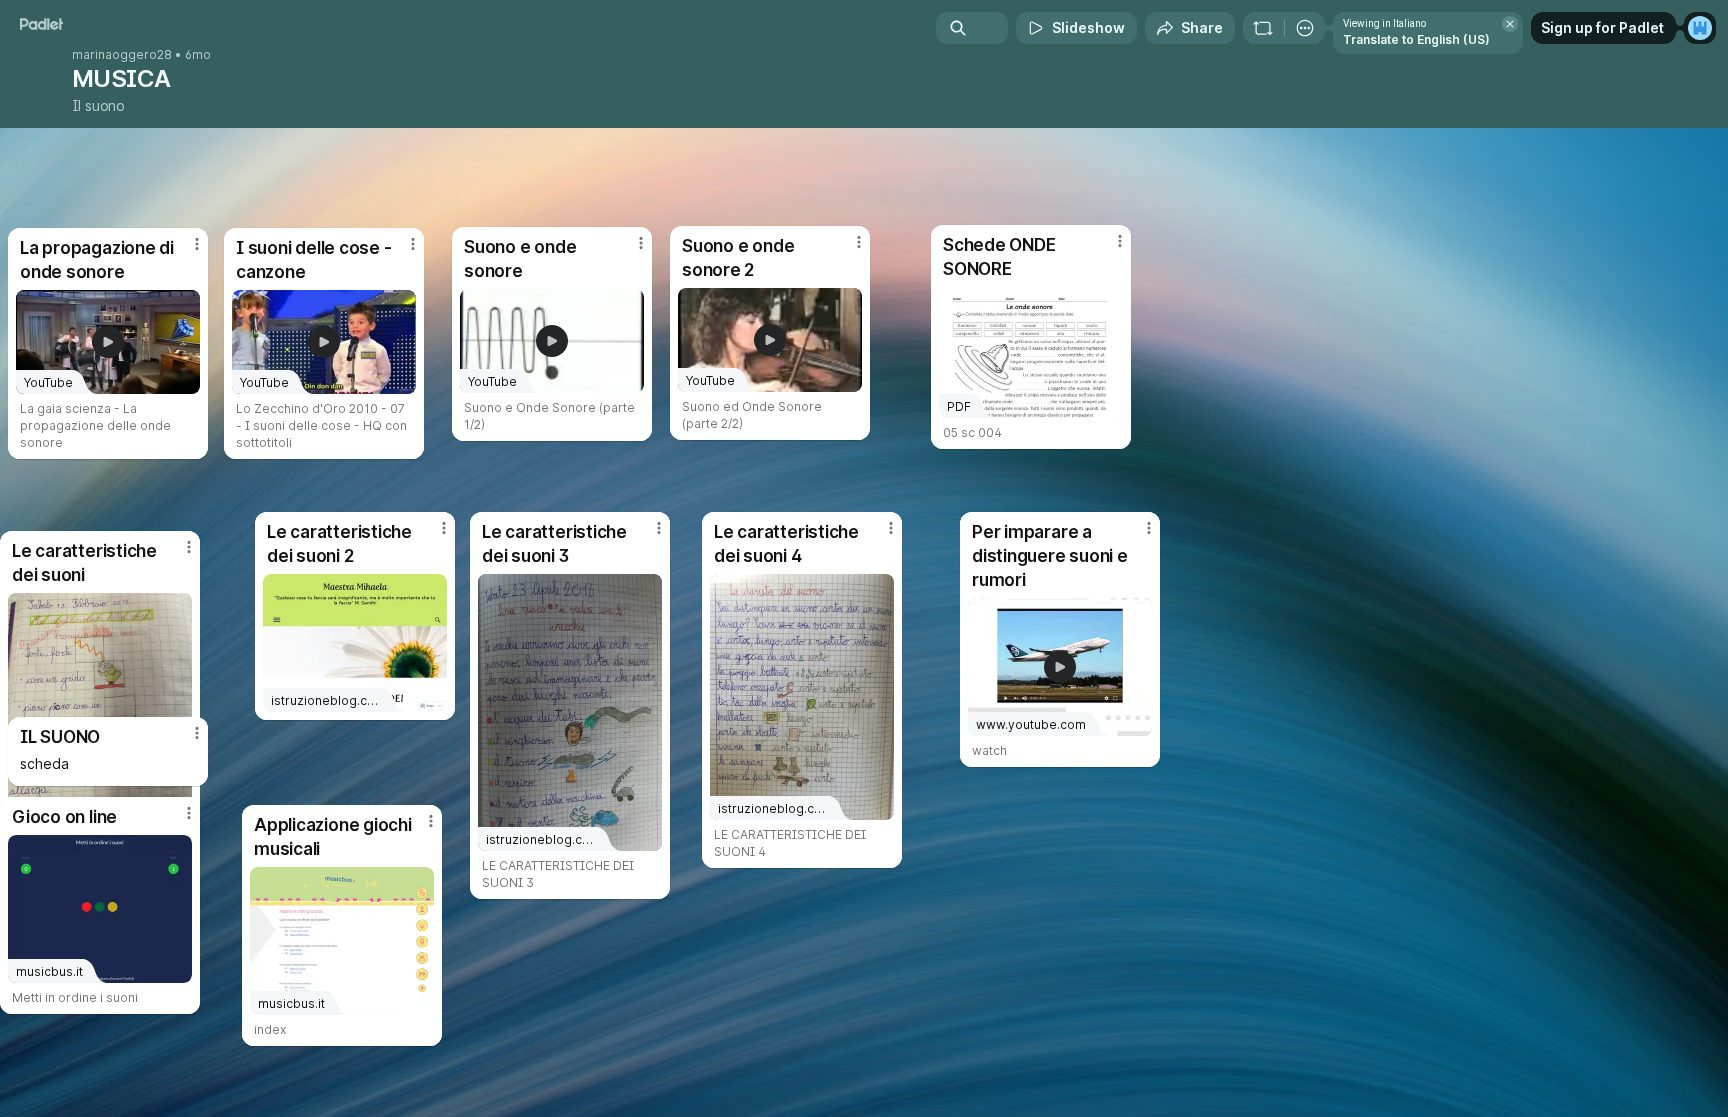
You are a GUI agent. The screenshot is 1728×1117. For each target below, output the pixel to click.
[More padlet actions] (1305, 28)
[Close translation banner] (1510, 24)
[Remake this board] (1263, 28)
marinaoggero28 (122, 55)
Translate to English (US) (1416, 39)
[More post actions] (197, 733)
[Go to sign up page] (1700, 28)
